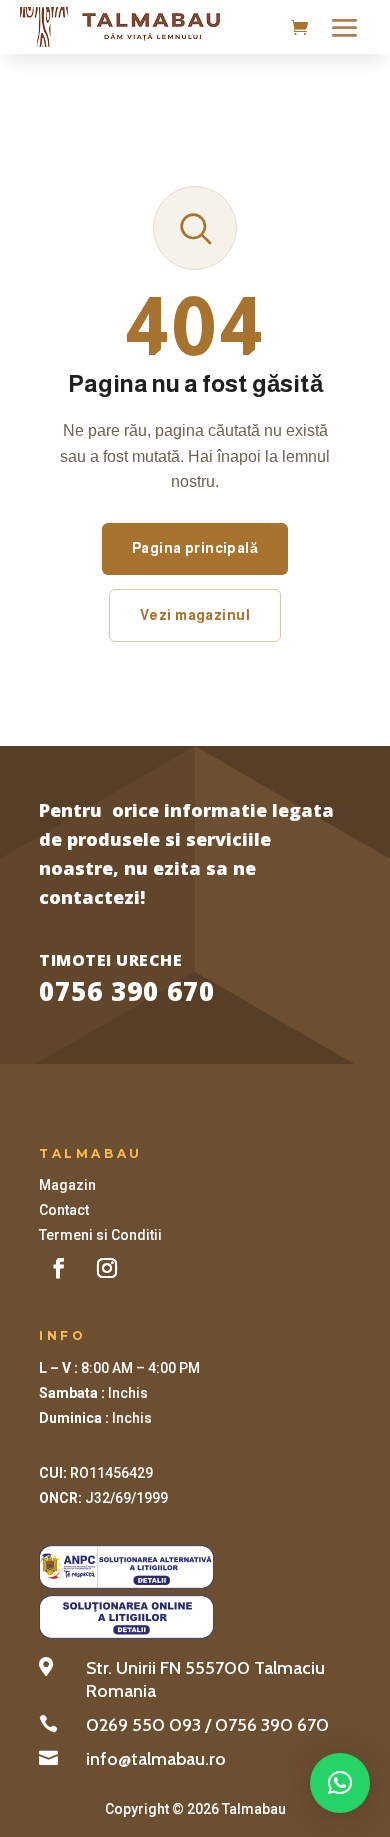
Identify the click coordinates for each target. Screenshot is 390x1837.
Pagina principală (195, 548)
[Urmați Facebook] (59, 1268)
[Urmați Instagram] (107, 1268)
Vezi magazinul (195, 615)
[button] (340, 1783)
